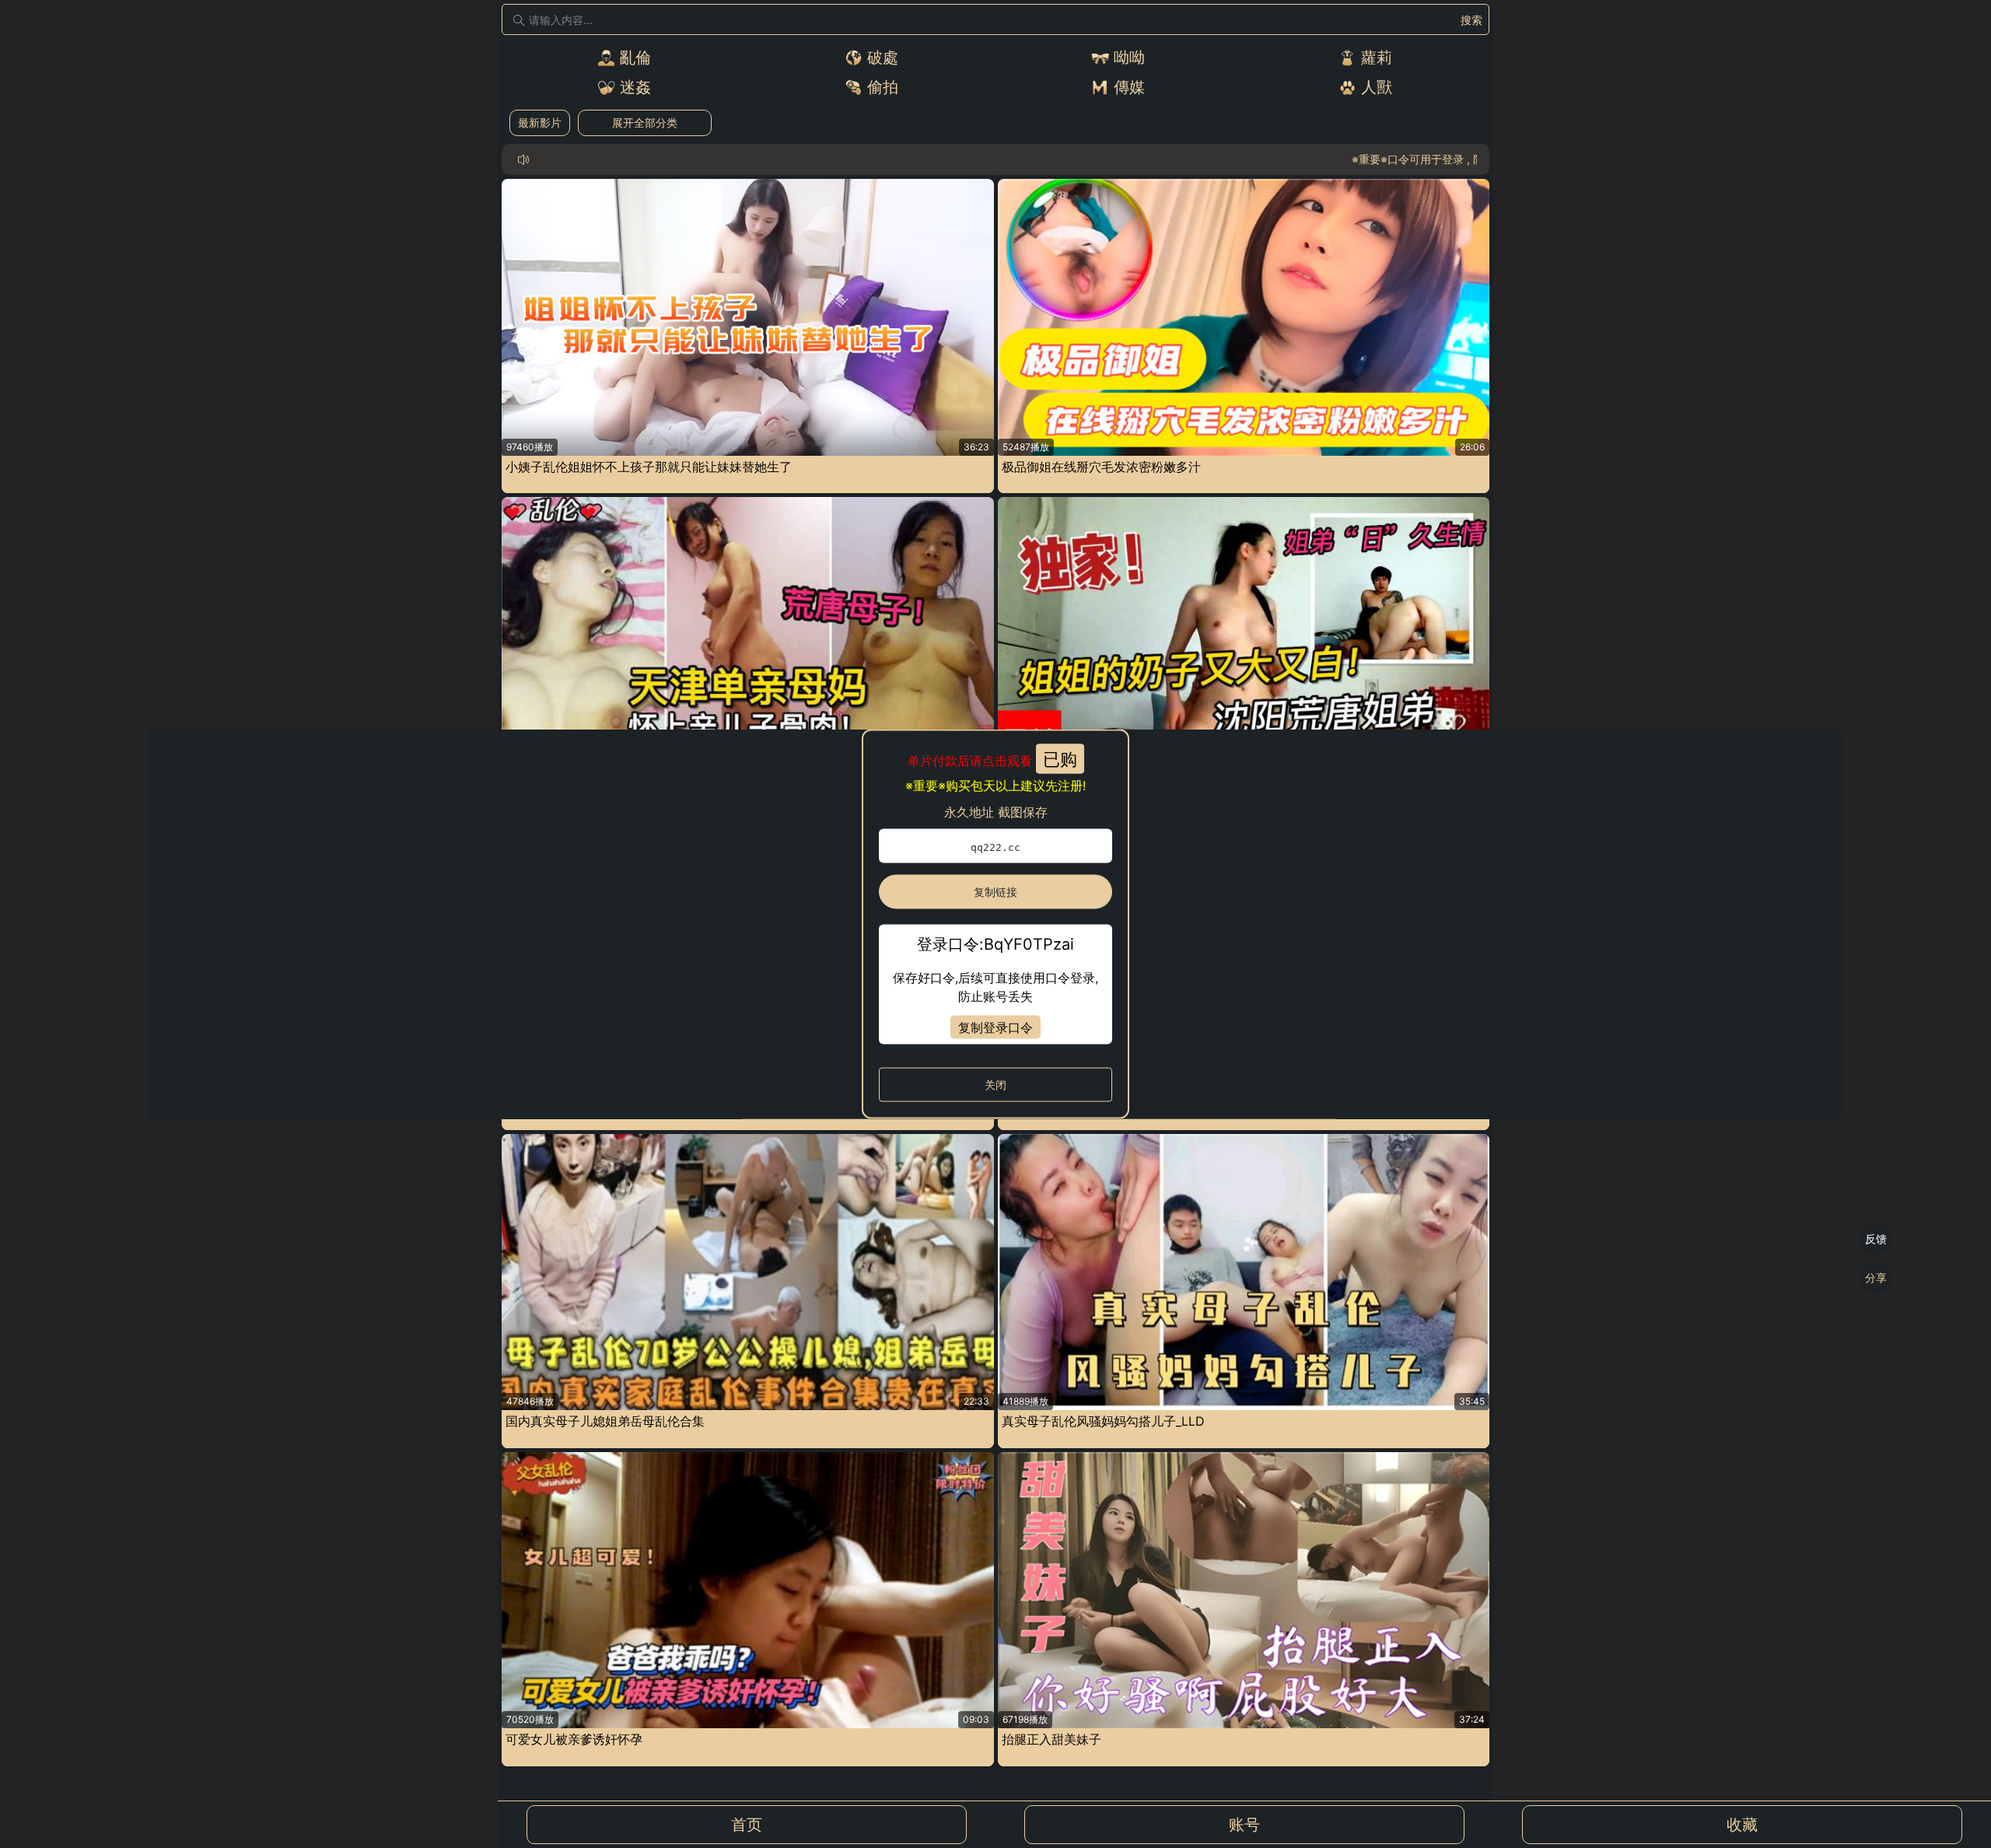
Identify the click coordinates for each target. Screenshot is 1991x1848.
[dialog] (995, 924)
